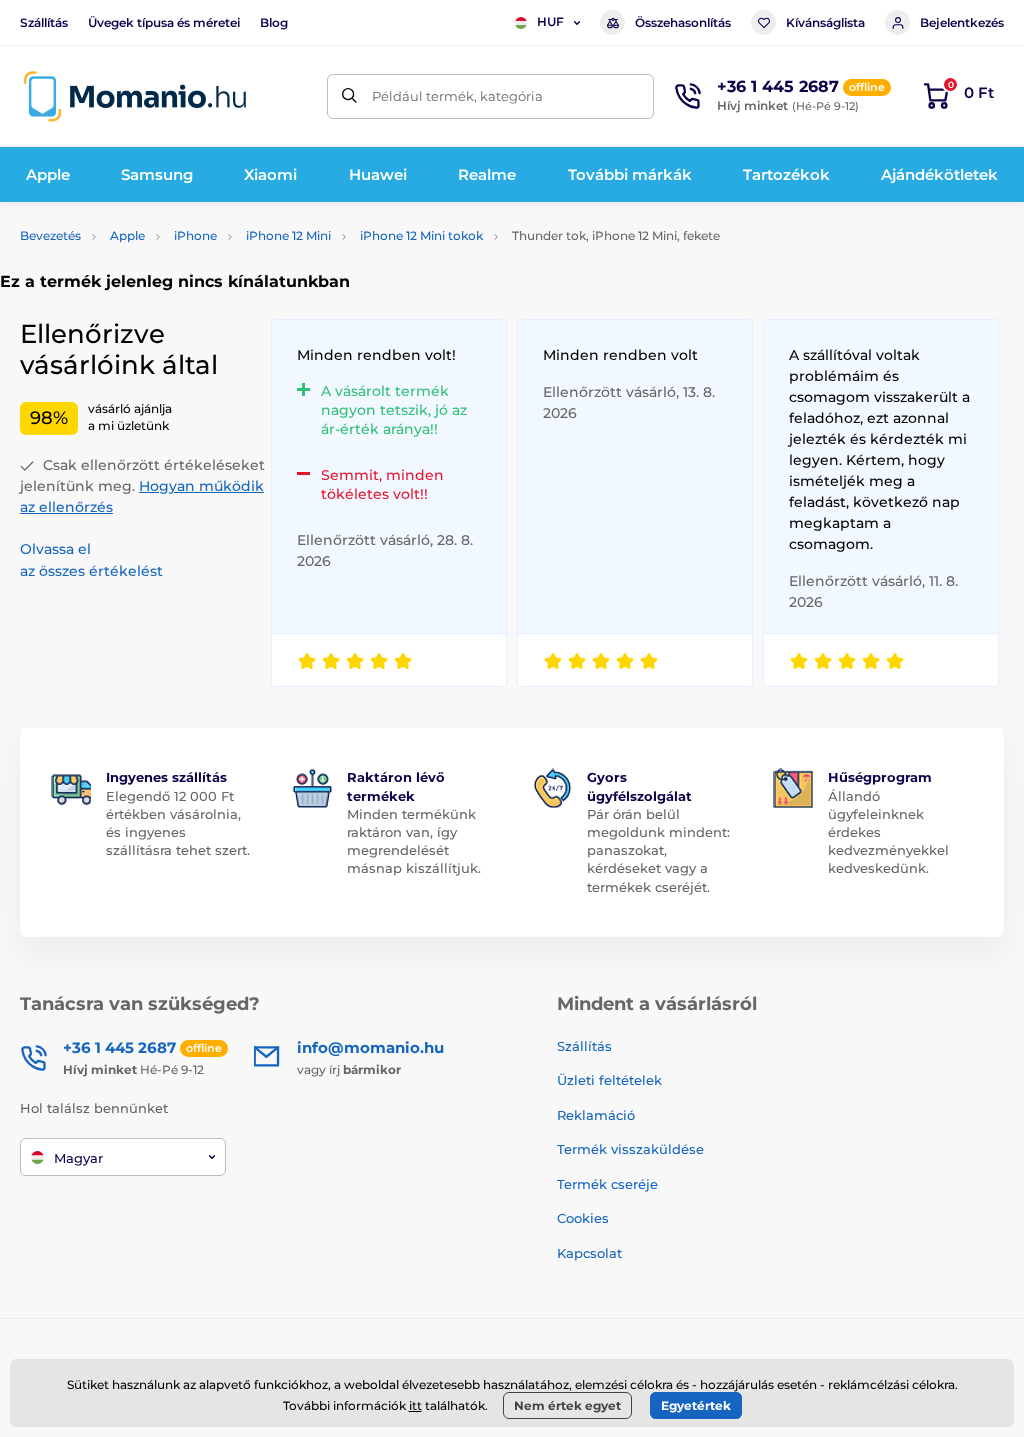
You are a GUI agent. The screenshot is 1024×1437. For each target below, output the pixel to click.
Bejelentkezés (962, 22)
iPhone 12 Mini (288, 235)
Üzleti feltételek (609, 1080)
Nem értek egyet (567, 1405)
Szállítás (44, 22)
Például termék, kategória (457, 96)
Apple (127, 235)
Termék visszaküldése (630, 1149)
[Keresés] (349, 96)
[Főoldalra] (135, 96)
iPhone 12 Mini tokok (421, 235)
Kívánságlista (825, 22)
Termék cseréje (607, 1184)
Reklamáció (596, 1115)
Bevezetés (50, 235)
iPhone (195, 235)
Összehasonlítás (683, 22)
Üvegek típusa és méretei (164, 22)
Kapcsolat (589, 1253)
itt (415, 1405)
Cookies (583, 1218)
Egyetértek (696, 1405)
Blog (274, 22)
